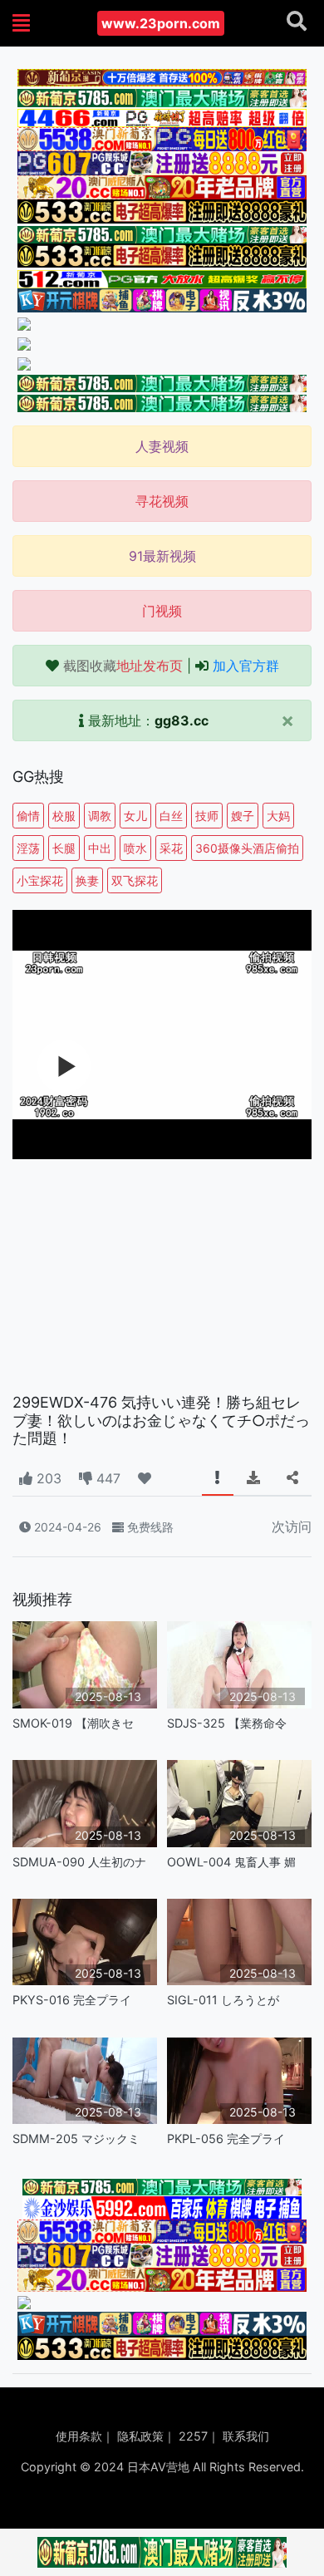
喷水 (135, 848)
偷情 (28, 816)
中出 (100, 848)
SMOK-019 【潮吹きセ (73, 1723)
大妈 (278, 816)
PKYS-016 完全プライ (72, 2000)
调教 (100, 816)
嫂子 (243, 816)
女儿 (135, 816)
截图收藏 (123, 666)
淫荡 (28, 848)
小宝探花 (40, 880)
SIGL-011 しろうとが (223, 2000)
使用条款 (79, 2436)
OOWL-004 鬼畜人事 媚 (231, 1862)
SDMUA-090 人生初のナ (79, 1862)
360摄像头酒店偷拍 (247, 848)
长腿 (64, 848)
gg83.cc (182, 720)
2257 (193, 2436)
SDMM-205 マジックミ (76, 2138)
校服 (64, 816)
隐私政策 (140, 2436)
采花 (171, 848)
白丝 (171, 816)
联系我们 (246, 2436)
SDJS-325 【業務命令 (227, 1723)
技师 (207, 816)
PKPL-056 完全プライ (226, 2138)
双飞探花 (135, 880)
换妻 (87, 880)
